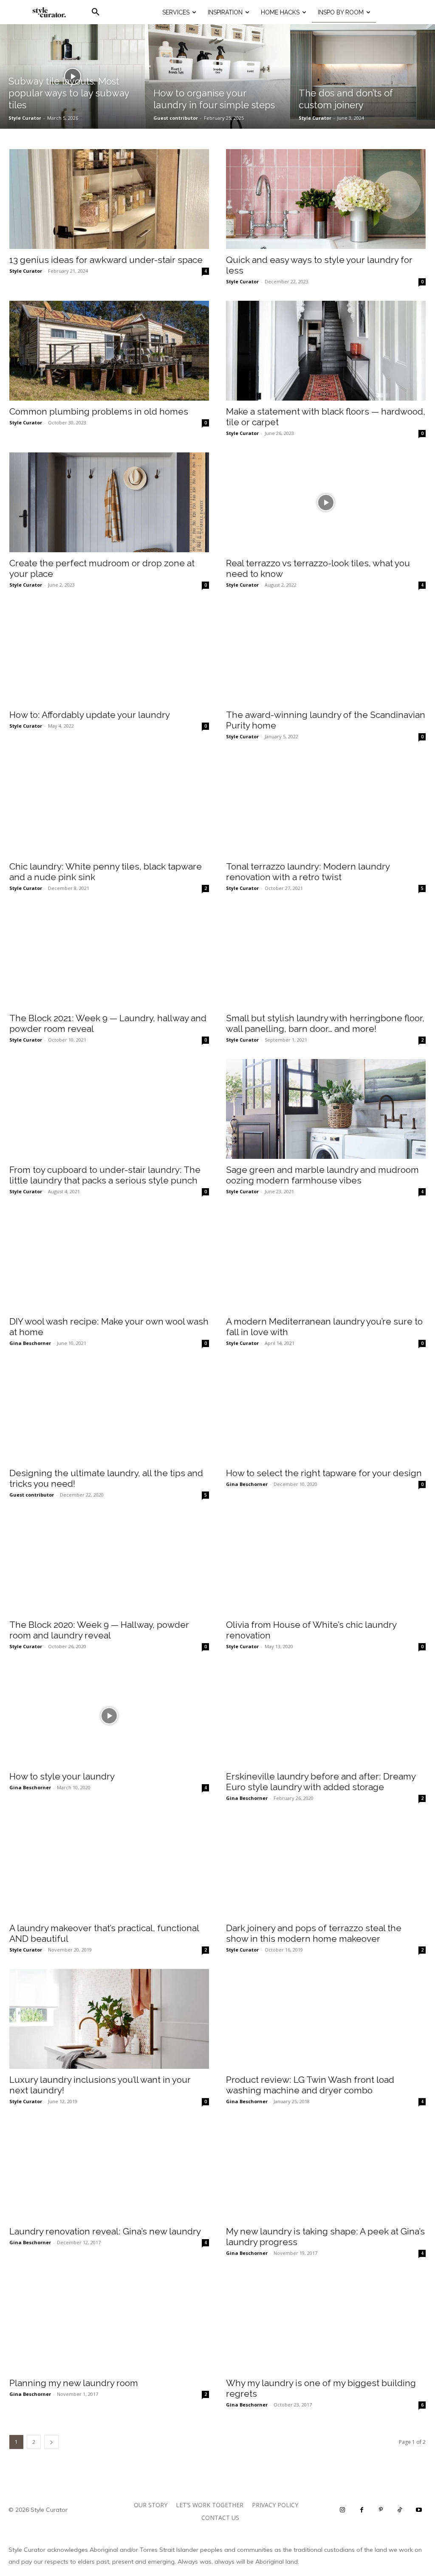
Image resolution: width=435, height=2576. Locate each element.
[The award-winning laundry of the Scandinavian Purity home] (326, 654)
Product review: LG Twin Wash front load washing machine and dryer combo (310, 2085)
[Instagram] (343, 2510)
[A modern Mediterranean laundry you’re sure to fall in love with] (326, 1261)
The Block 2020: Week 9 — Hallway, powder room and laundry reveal (99, 1630)
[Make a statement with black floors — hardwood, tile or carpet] (326, 351)
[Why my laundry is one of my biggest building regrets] (326, 2322)
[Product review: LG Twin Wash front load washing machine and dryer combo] (326, 2019)
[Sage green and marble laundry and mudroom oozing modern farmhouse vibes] (326, 1109)
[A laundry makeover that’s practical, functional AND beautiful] (109, 1867)
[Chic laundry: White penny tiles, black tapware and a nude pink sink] (109, 806)
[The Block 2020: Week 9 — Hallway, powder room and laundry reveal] (109, 1564)
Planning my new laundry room (74, 2383)
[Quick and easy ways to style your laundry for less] (326, 199)
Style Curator (26, 271)
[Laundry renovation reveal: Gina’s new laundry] (109, 2171)
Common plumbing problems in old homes (99, 411)
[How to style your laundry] (109, 1716)
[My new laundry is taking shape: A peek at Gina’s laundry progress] (326, 2171)
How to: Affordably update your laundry (90, 715)
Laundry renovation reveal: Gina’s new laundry (105, 2231)
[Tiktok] (400, 2510)
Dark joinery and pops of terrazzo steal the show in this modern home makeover (314, 1933)
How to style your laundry (62, 1776)
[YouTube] (419, 2510)
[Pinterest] (381, 2510)
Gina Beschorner (30, 1343)
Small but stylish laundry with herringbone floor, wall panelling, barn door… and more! (325, 1023)
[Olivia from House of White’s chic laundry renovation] (326, 1564)
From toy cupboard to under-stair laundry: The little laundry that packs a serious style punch (105, 1175)
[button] (96, 12)
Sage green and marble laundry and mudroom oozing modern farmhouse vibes (322, 1175)
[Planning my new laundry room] (109, 2322)
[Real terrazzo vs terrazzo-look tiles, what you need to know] (326, 502)
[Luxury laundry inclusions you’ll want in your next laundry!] (109, 2019)
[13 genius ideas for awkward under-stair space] (109, 199)
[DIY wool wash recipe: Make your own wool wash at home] (109, 1261)
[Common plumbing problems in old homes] (109, 351)
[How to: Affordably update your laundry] (109, 654)
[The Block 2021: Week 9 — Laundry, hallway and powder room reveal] (109, 957)
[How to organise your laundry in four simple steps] (217, 76)
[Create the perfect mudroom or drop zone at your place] (109, 502)
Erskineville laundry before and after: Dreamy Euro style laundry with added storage (321, 1782)
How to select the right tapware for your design (324, 1473)
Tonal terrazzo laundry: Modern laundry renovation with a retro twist (308, 872)
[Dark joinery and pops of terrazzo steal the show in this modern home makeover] (326, 1867)
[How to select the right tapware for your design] (326, 1412)
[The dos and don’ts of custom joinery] (363, 76)
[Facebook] (362, 2510)
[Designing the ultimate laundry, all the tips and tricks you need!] (109, 1412)
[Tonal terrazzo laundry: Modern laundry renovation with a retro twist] (326, 806)
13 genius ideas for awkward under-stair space (106, 260)
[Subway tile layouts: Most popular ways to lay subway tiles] (72, 76)
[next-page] (51, 2442)
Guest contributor (32, 1495)
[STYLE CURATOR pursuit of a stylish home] (49, 12)
